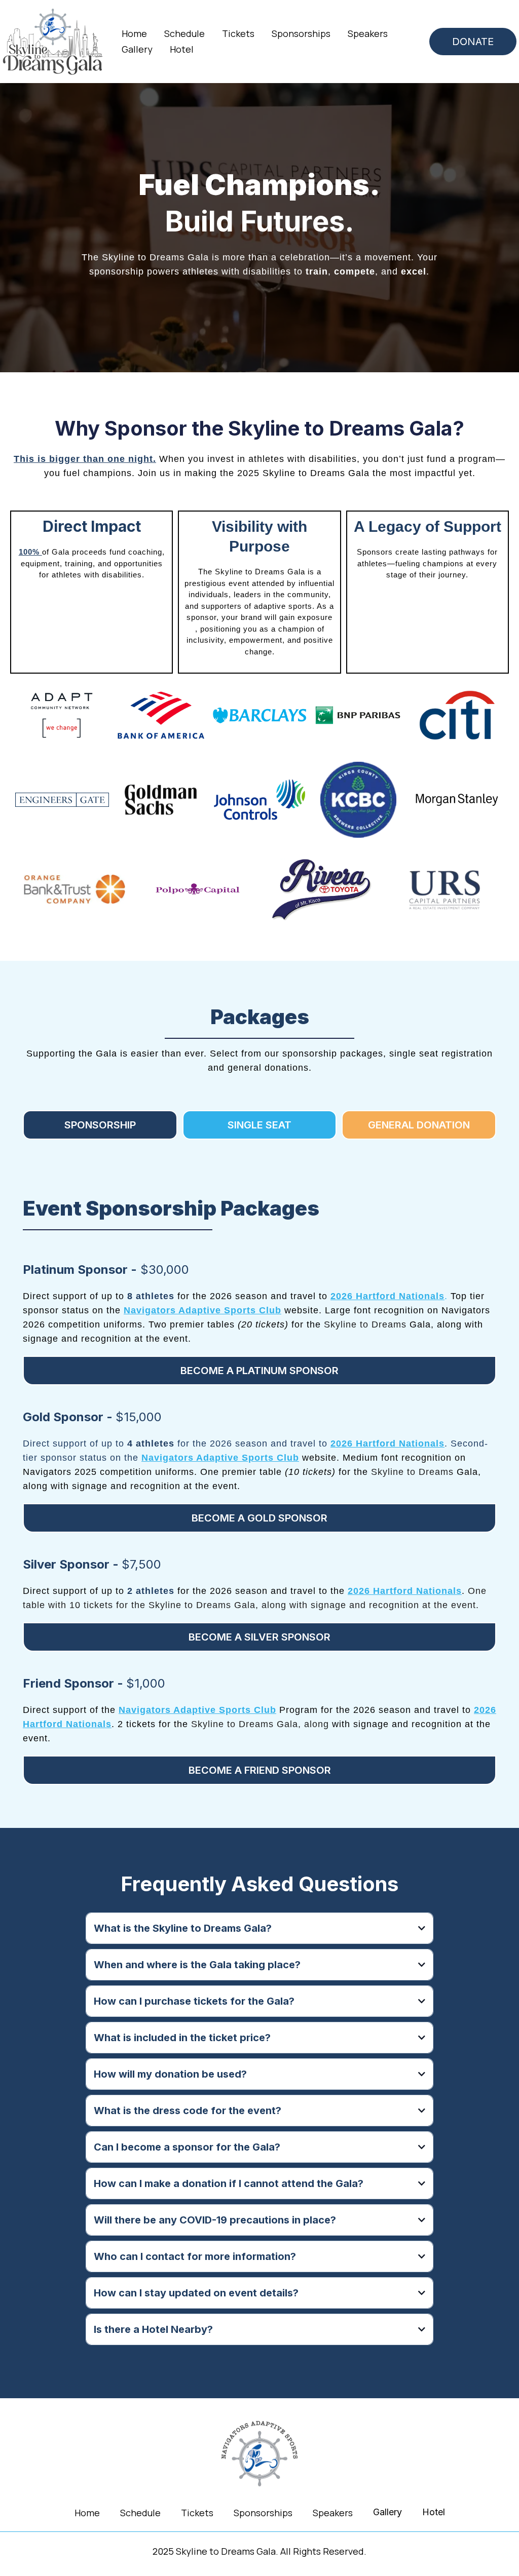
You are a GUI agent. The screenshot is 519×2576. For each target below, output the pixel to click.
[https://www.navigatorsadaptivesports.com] (259, 2454)
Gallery (137, 49)
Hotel (182, 49)
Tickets (238, 33)
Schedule (184, 33)
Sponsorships (301, 33)
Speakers (368, 33)
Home (134, 33)
